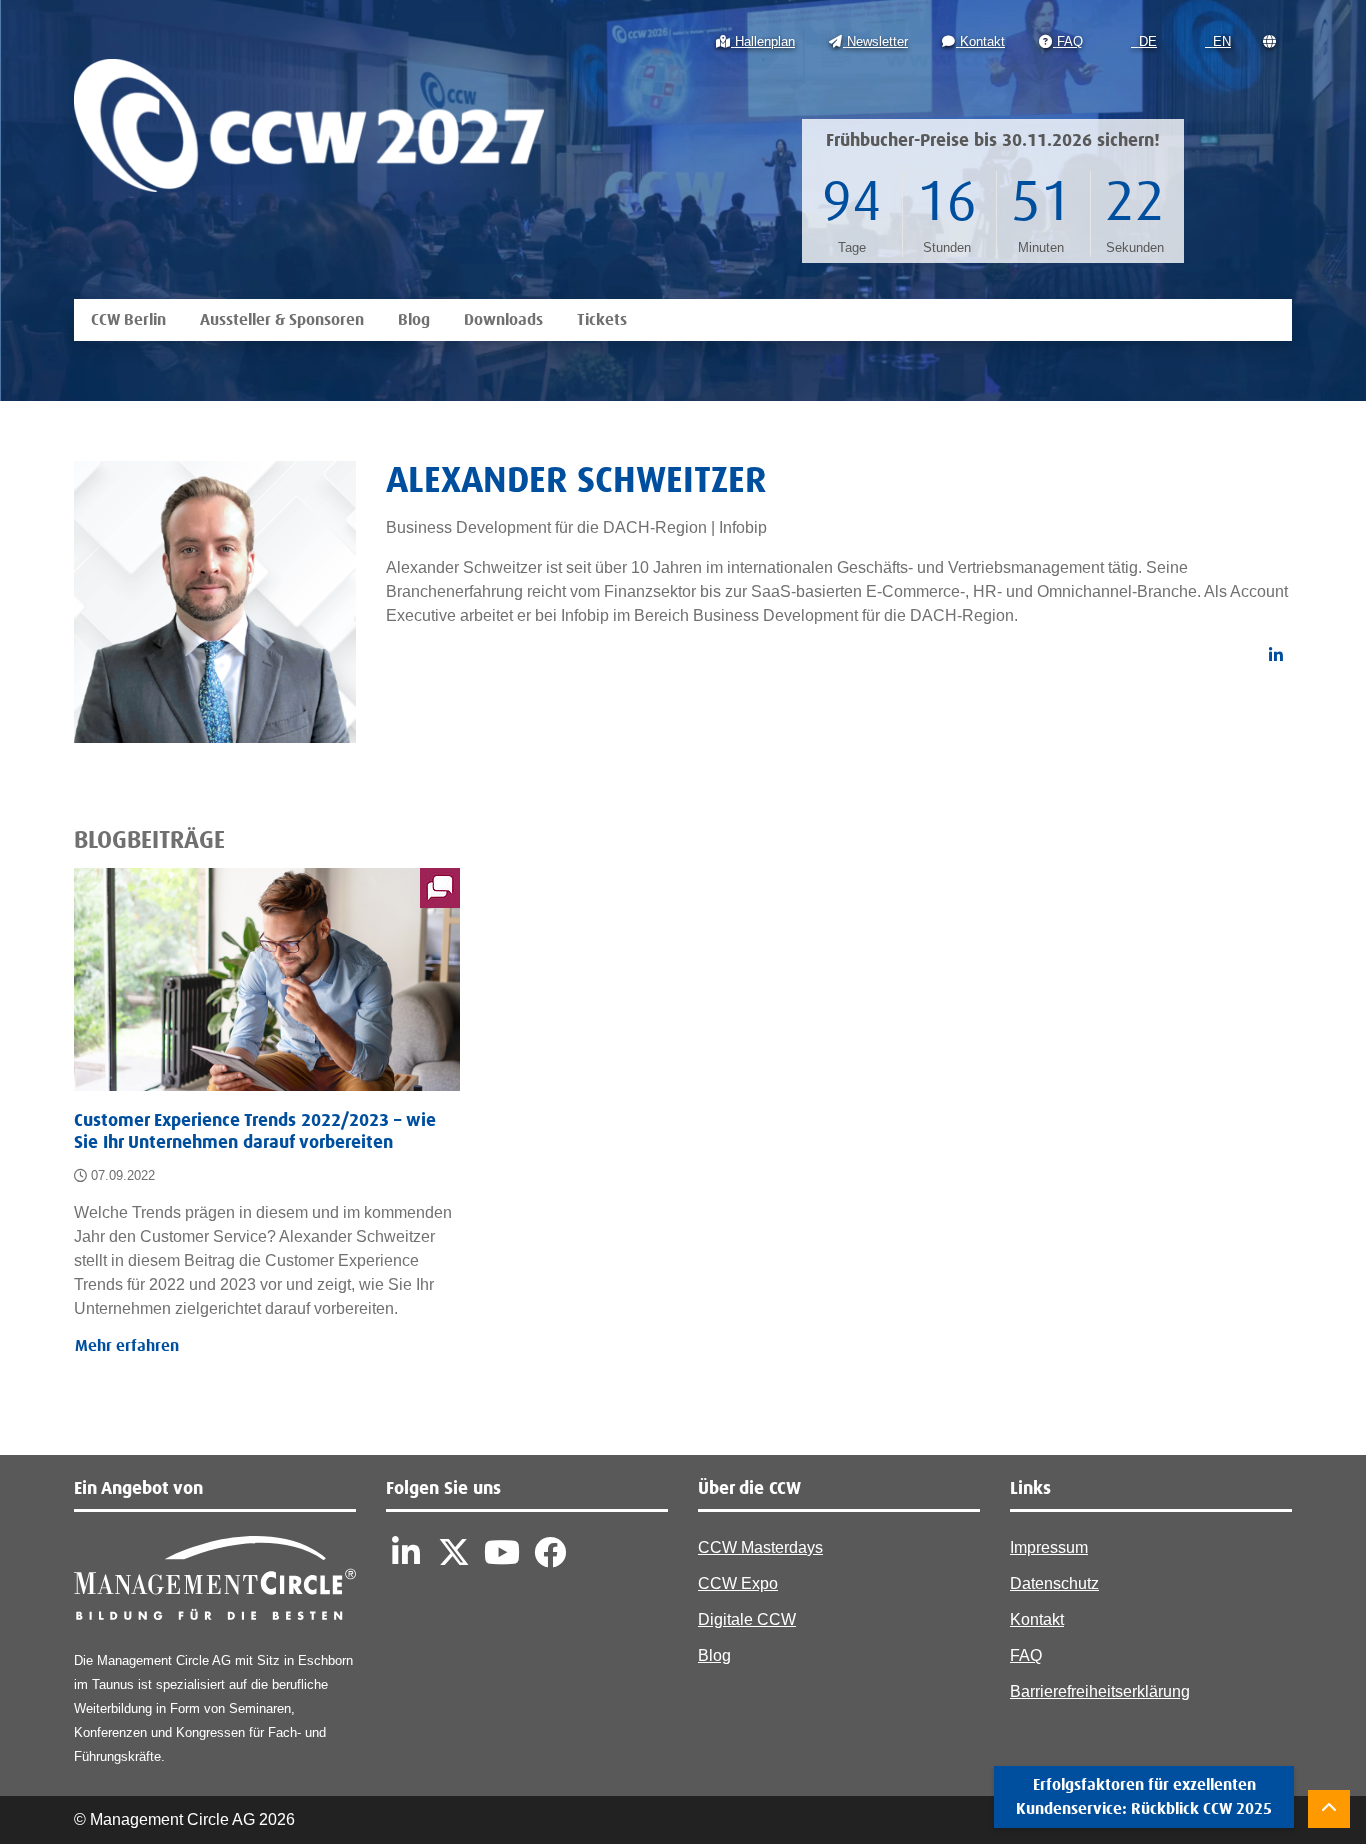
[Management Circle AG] (215, 1582)
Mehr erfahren (127, 1346)
